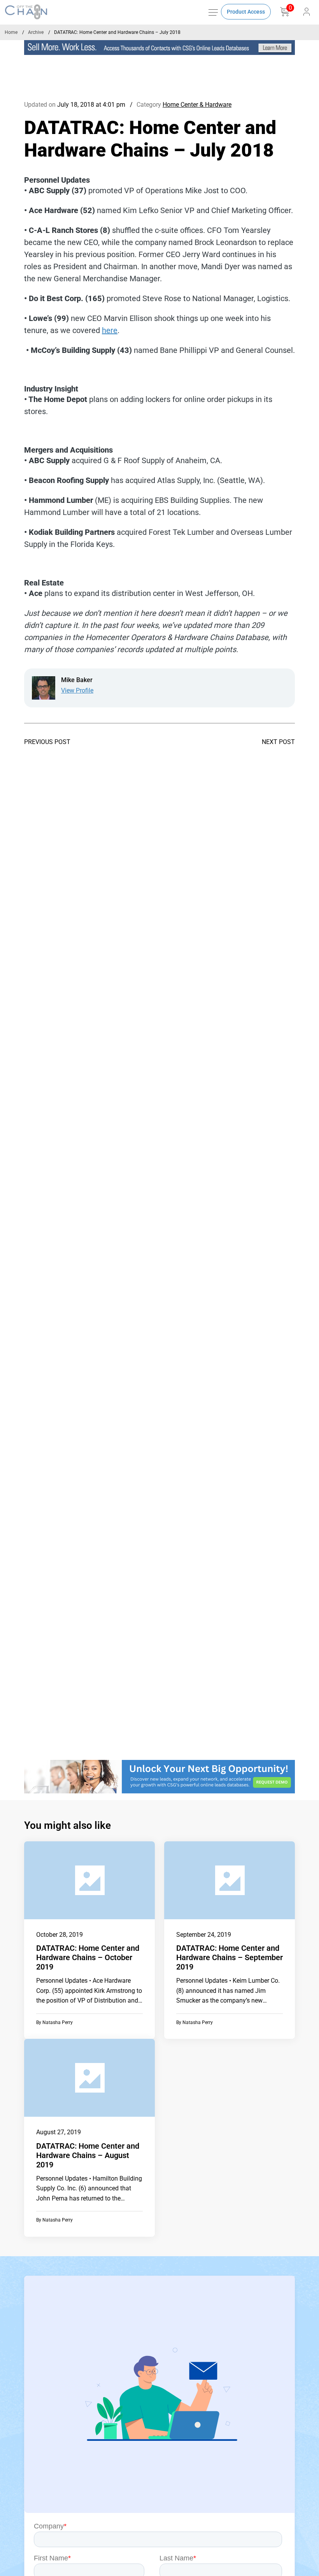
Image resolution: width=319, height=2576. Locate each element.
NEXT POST (278, 742)
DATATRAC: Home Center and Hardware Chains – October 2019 (88, 1957)
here (110, 330)
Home (11, 32)
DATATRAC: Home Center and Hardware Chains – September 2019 (230, 1957)
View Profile (77, 690)
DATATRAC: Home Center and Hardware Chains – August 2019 (88, 2155)
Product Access (246, 12)
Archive (36, 32)
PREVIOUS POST (47, 742)
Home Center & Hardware (197, 105)
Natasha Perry (58, 2022)
